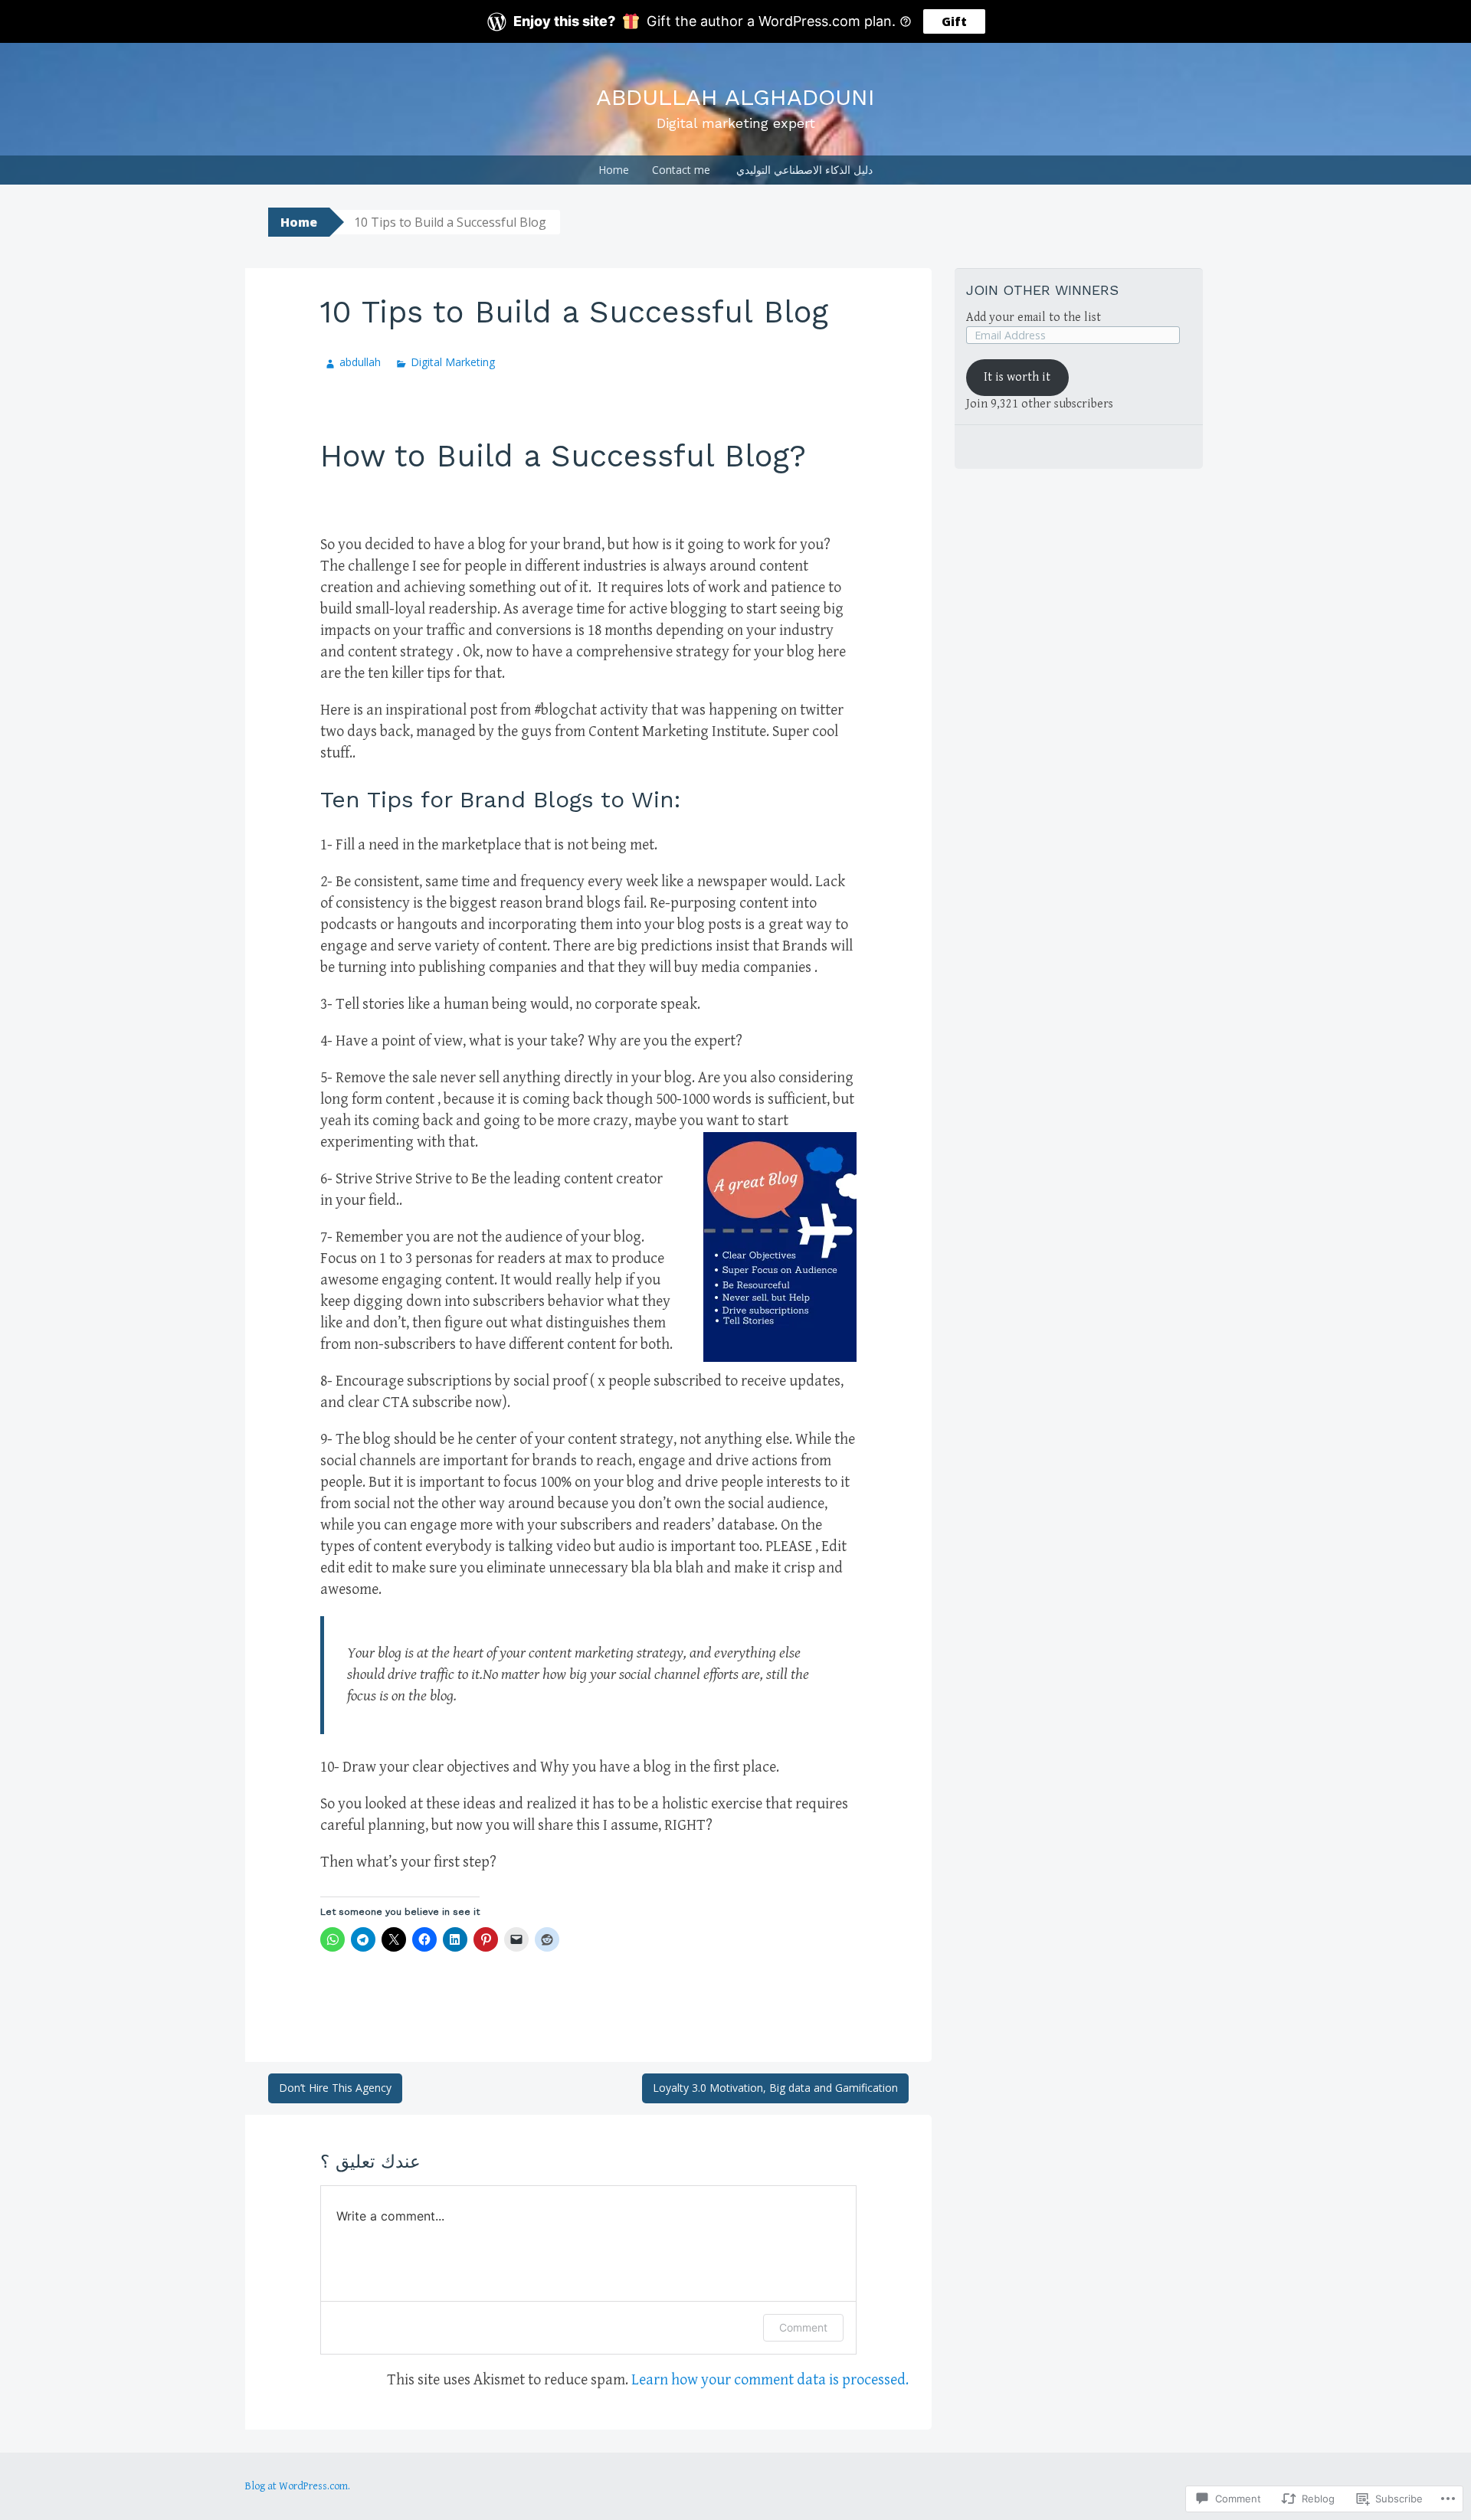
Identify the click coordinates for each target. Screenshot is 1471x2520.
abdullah (360, 362)
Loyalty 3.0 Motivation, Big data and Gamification (775, 2088)
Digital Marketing (453, 362)
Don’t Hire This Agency (335, 2088)
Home (614, 170)
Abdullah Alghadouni (735, 97)
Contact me (681, 170)
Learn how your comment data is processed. (770, 2380)
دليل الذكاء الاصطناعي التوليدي (804, 170)
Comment (803, 2327)
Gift (954, 21)
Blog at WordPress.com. (298, 2486)
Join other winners (1042, 290)
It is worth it (1017, 377)
